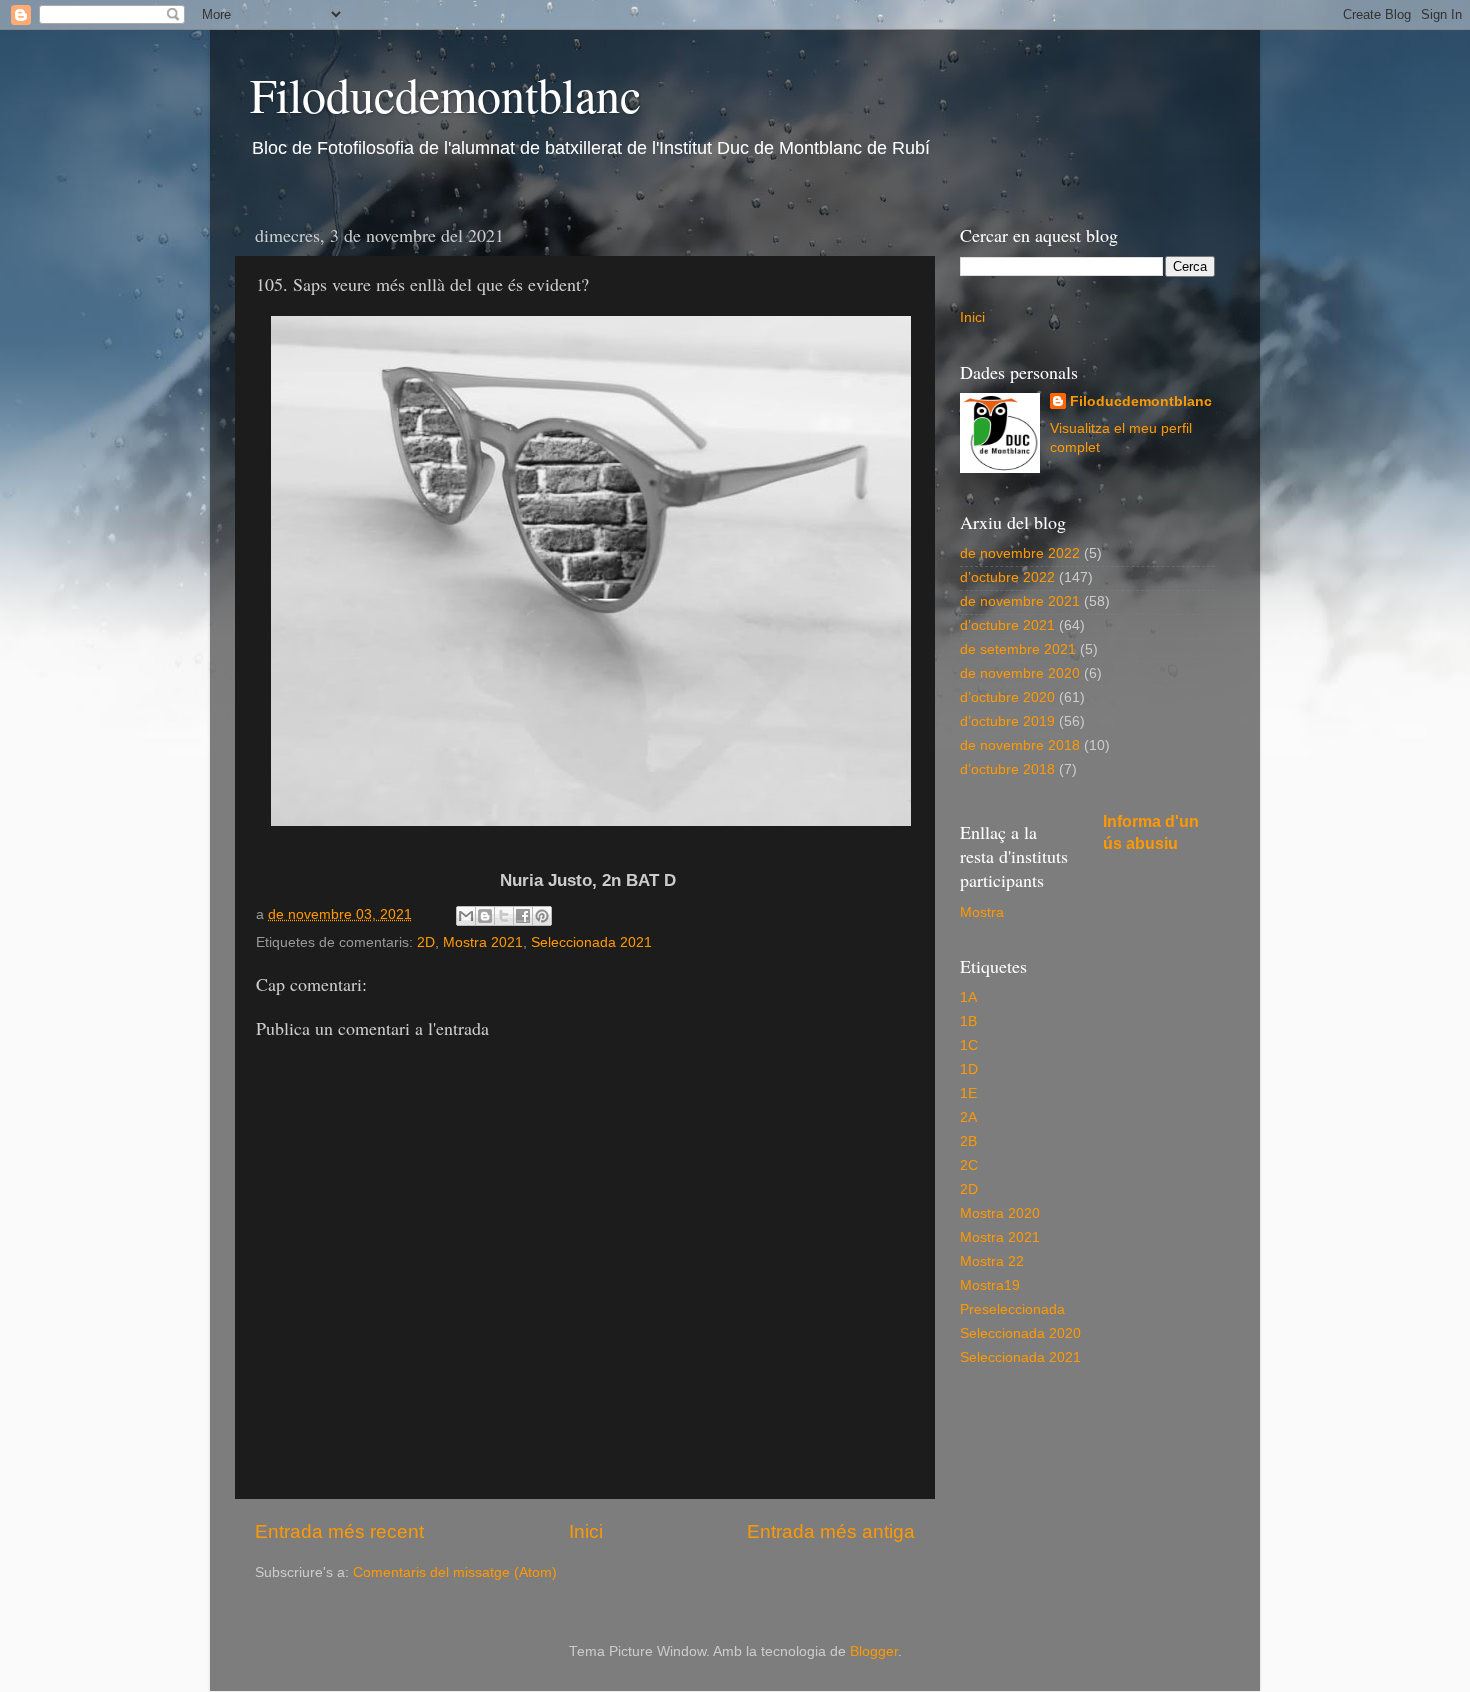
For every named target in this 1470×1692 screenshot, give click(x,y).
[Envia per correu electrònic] (466, 916)
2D (426, 942)
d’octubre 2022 (1007, 577)
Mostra (982, 912)
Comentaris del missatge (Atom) (455, 1572)
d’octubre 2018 (1007, 769)
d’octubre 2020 (1007, 697)
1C (969, 1045)
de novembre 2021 (1020, 601)
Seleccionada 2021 (591, 942)
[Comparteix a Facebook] (523, 916)
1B (968, 1021)
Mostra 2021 (483, 942)
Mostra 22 (992, 1261)
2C (969, 1165)
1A (968, 997)
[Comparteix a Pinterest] (542, 916)
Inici (586, 1531)
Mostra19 (990, 1285)
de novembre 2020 (1020, 673)
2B (968, 1141)
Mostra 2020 (1000, 1213)
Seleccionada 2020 (1020, 1333)
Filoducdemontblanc (445, 94)
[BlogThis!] (485, 916)
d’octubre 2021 (1007, 625)
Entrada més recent (339, 1531)
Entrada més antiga (831, 1531)
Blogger (874, 1651)
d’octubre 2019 (1007, 721)
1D (969, 1069)
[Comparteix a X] (504, 916)
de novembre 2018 (1020, 745)
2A (968, 1117)
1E (968, 1093)
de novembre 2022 (1020, 553)
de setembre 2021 (1018, 649)
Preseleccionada (1012, 1309)
